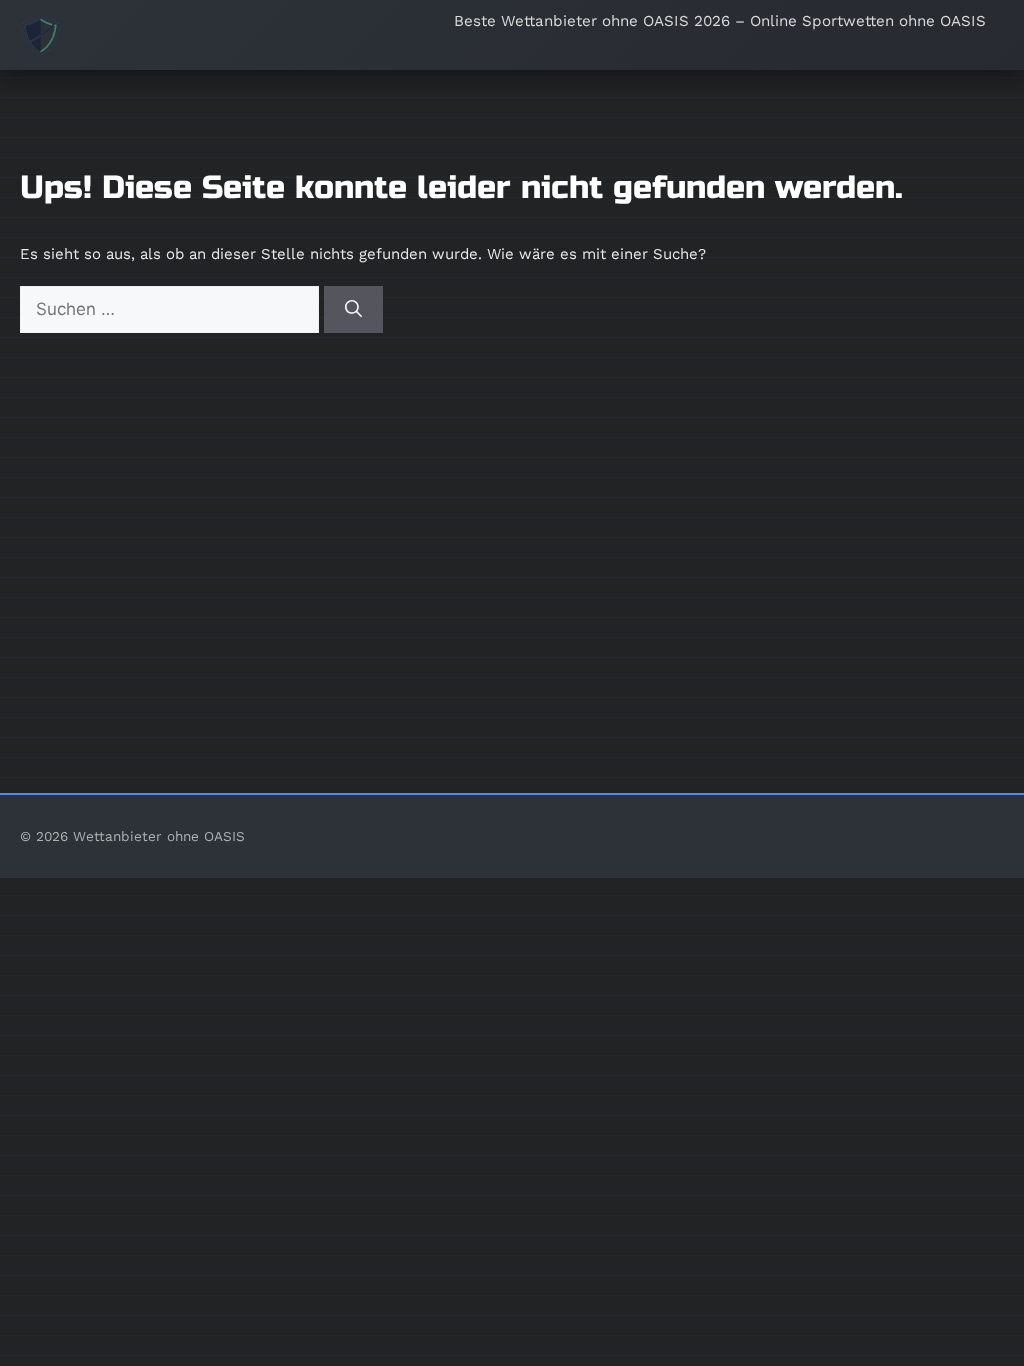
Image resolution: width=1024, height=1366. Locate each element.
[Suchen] (353, 310)
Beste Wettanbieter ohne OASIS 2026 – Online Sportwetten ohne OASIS (720, 21)
